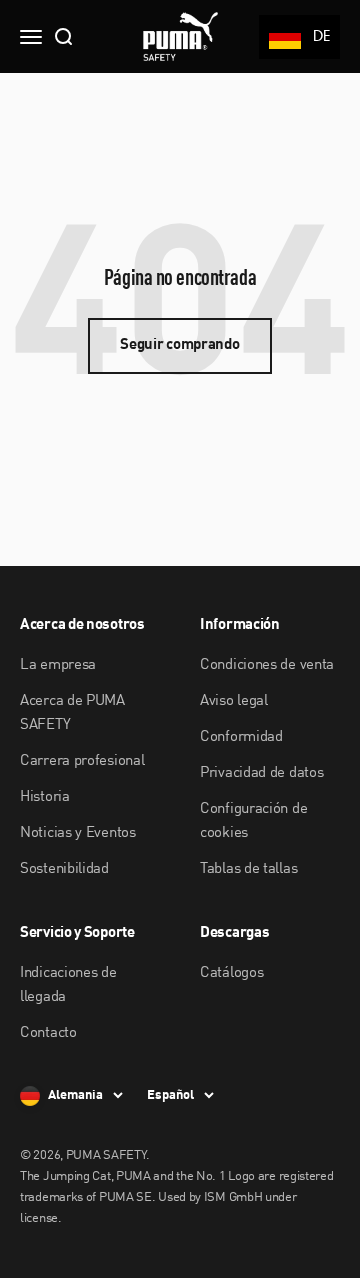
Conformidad (241, 737)
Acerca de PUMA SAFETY (72, 713)
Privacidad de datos (261, 773)
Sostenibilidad (64, 869)
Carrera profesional (82, 761)
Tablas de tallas (248, 869)
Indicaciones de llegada (68, 985)
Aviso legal (234, 701)
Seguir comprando (179, 345)
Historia (45, 797)
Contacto (48, 1033)
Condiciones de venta (267, 665)
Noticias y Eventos (78, 833)
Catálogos (231, 973)
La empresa (58, 665)
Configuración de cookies (253, 821)
